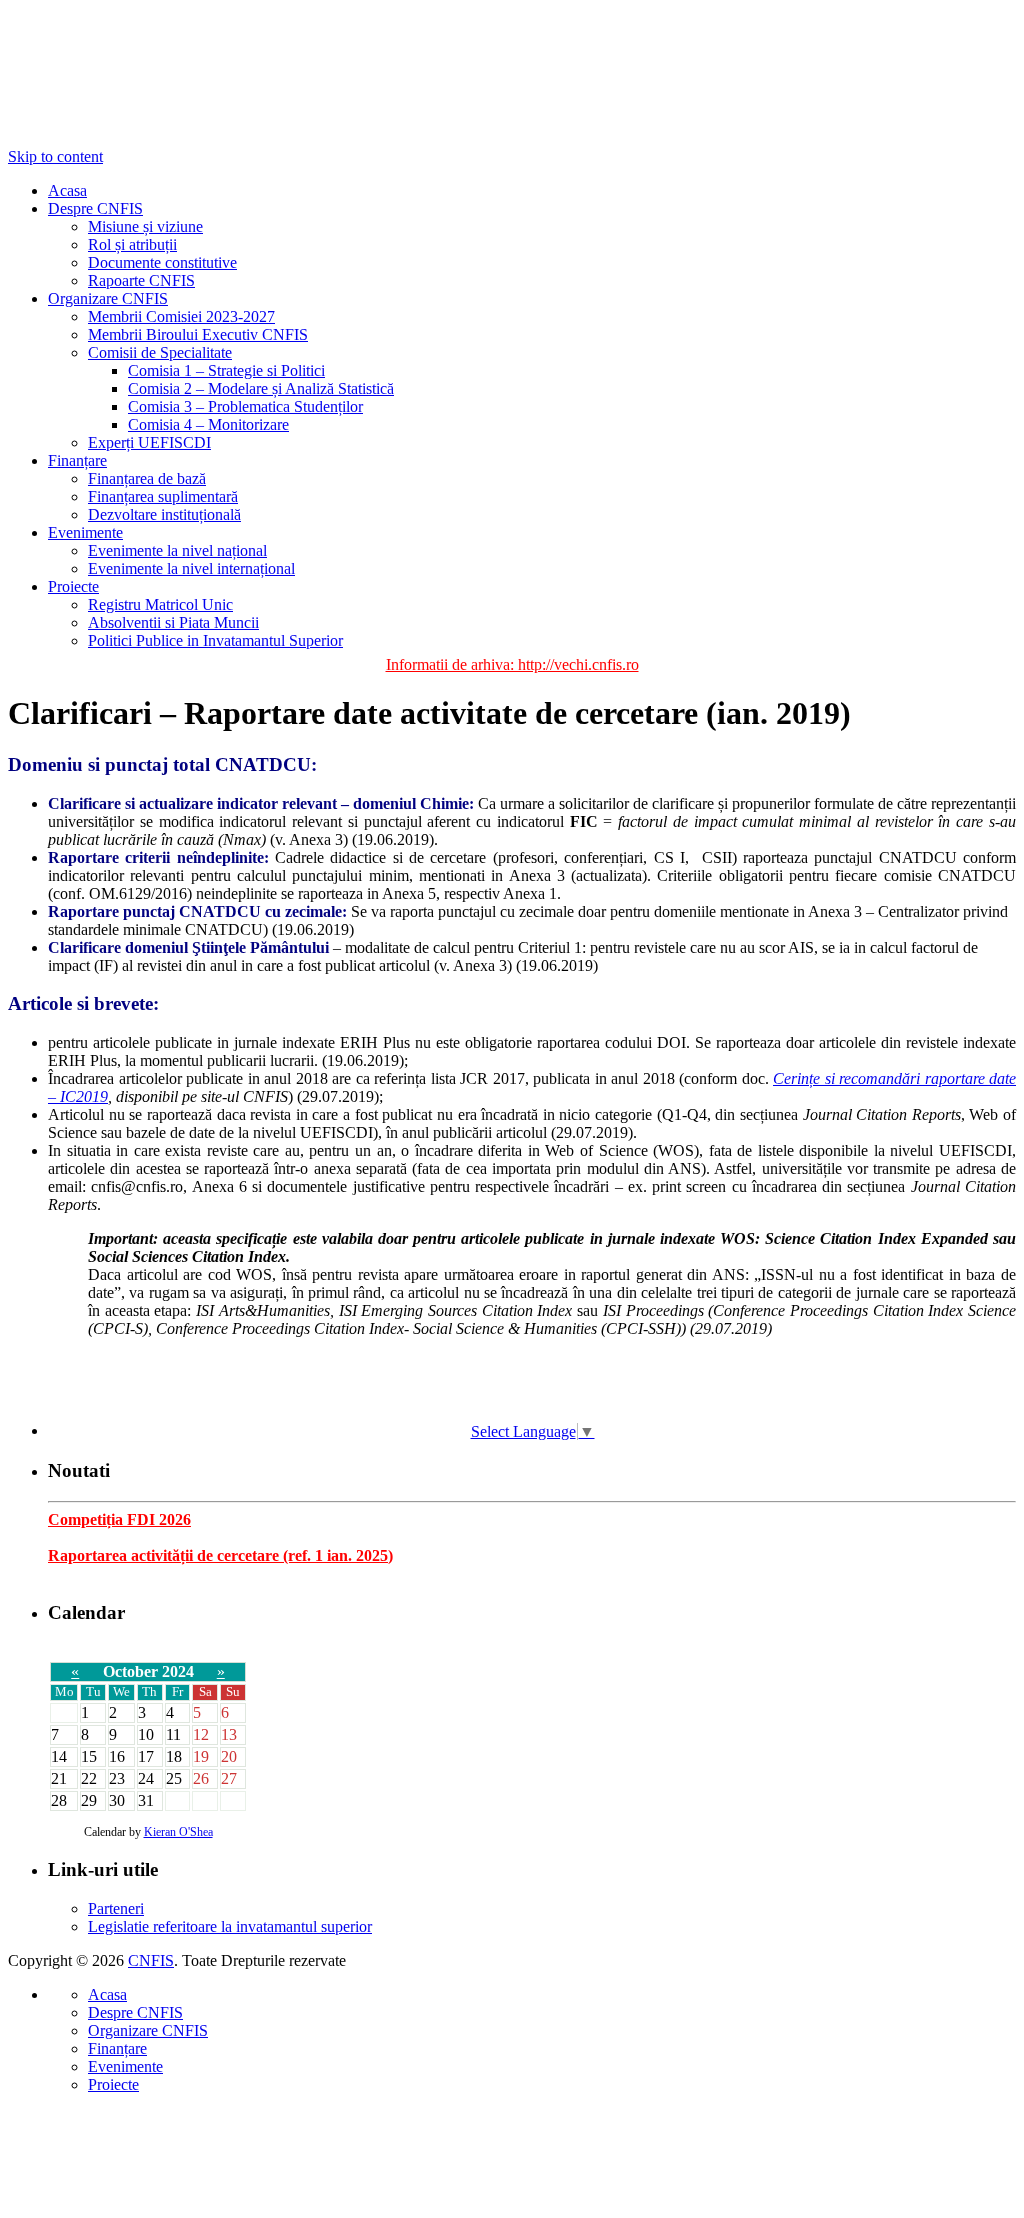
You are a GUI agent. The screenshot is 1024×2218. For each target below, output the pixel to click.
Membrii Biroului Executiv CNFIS (198, 334)
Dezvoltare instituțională (164, 514)
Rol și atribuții (132, 244)
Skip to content (55, 156)
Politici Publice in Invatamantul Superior (215, 640)
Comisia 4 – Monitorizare (208, 424)
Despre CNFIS (95, 208)
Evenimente (85, 532)
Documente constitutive (162, 262)
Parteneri (116, 1908)
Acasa (67, 190)
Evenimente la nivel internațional (191, 568)
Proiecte (73, 586)
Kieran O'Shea (178, 1832)
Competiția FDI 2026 (119, 1519)
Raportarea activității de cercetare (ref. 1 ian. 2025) (220, 1555)
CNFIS (151, 1960)
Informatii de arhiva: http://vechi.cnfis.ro (512, 664)
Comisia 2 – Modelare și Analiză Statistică (261, 388)
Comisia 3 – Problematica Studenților (245, 406)
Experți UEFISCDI (149, 442)
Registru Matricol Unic (160, 604)
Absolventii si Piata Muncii (173, 622)
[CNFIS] (108, 78)
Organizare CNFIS (108, 298)
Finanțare (77, 460)
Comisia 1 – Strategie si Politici (226, 370)
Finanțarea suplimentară (163, 496)
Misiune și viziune (145, 226)
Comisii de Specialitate (160, 352)
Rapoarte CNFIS (141, 280)
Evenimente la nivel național (177, 550)
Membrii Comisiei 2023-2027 (181, 316)
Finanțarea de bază (147, 478)
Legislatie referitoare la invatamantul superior (230, 1926)
